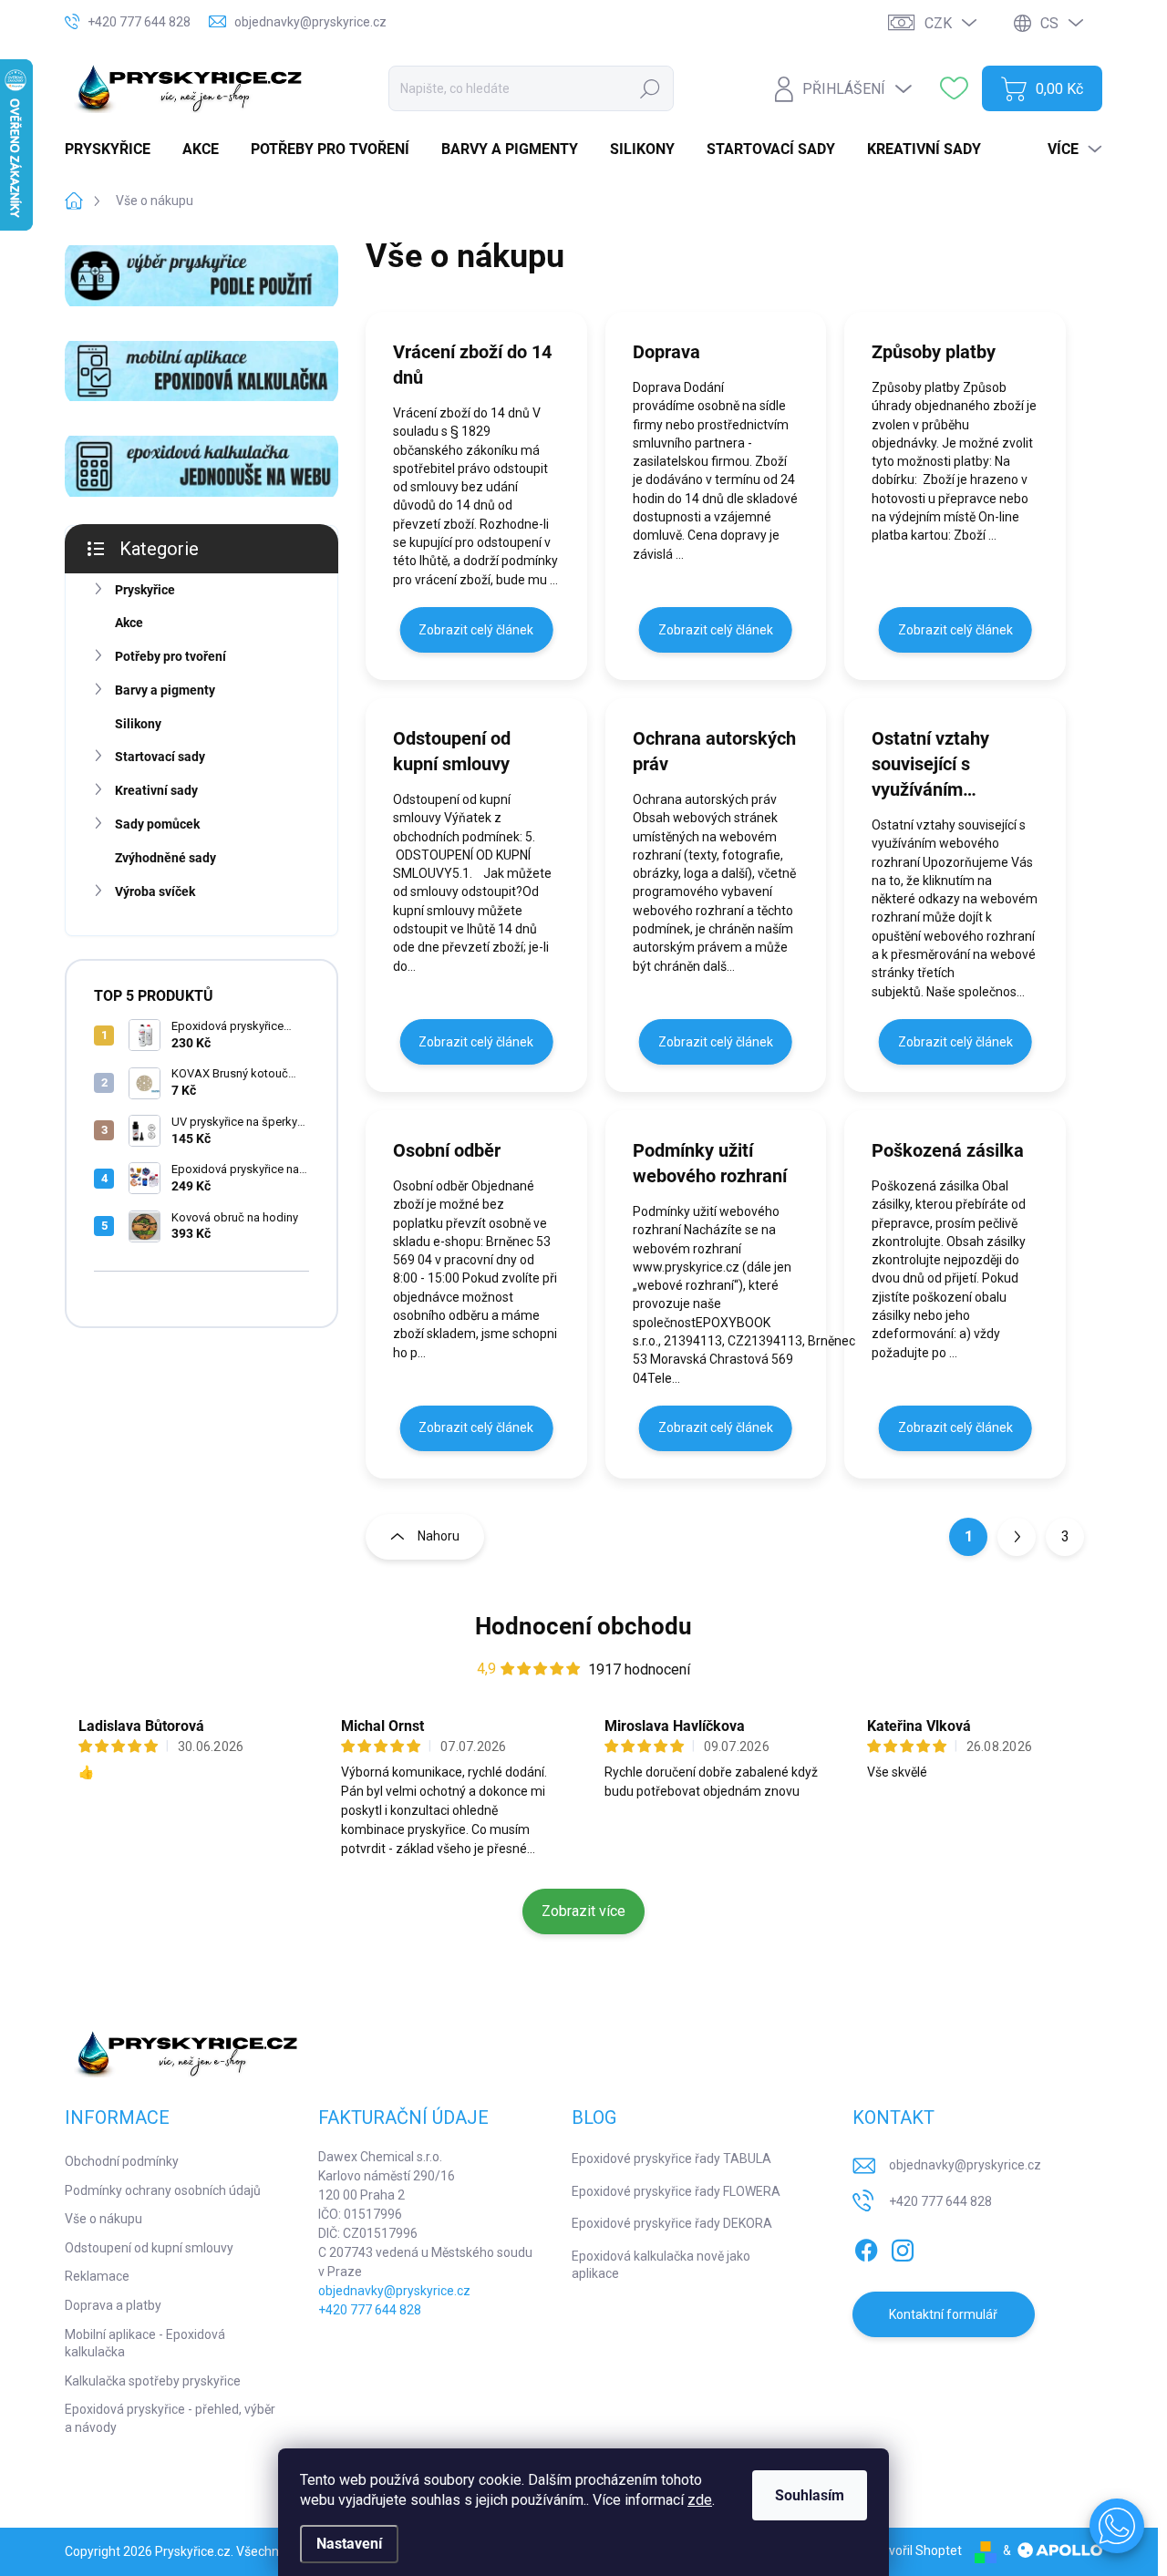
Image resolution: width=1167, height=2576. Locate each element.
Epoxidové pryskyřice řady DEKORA (672, 2223)
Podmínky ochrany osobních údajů (163, 2190)
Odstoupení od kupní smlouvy (452, 751)
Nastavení (349, 2544)
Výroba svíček (155, 891)
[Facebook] (866, 2247)
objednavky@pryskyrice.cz (394, 2291)
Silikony (138, 724)
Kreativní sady (156, 790)
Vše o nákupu (103, 2219)
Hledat (651, 88)
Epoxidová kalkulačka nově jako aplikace (661, 2265)
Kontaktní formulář (943, 2314)
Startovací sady (160, 757)
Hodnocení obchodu (583, 1626)
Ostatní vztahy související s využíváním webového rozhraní (949, 765)
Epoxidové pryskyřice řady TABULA (671, 2159)
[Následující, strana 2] (1017, 1537)
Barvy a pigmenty (165, 690)
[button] (1117, 2526)
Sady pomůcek (157, 824)
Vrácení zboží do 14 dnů (472, 365)
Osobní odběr (447, 1150)
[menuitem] (114, 149)
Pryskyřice (145, 590)
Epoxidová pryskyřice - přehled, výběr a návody (170, 2418)
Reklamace (97, 2276)
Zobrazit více (583, 1911)
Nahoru (439, 1536)
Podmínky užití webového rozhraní (710, 1163)
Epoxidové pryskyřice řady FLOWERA (676, 2191)
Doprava (666, 352)
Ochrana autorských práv (714, 751)
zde (700, 2500)
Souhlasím (810, 2495)
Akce (129, 623)
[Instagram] (903, 2247)
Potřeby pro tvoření (170, 656)
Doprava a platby (113, 2305)
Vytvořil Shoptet (916, 2550)
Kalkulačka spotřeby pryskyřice (153, 2381)
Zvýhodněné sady (165, 858)
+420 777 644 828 (370, 2310)
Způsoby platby (934, 352)
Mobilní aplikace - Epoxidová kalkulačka (145, 2344)
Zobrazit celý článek (476, 630)
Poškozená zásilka (948, 1150)
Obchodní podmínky (122, 2161)
